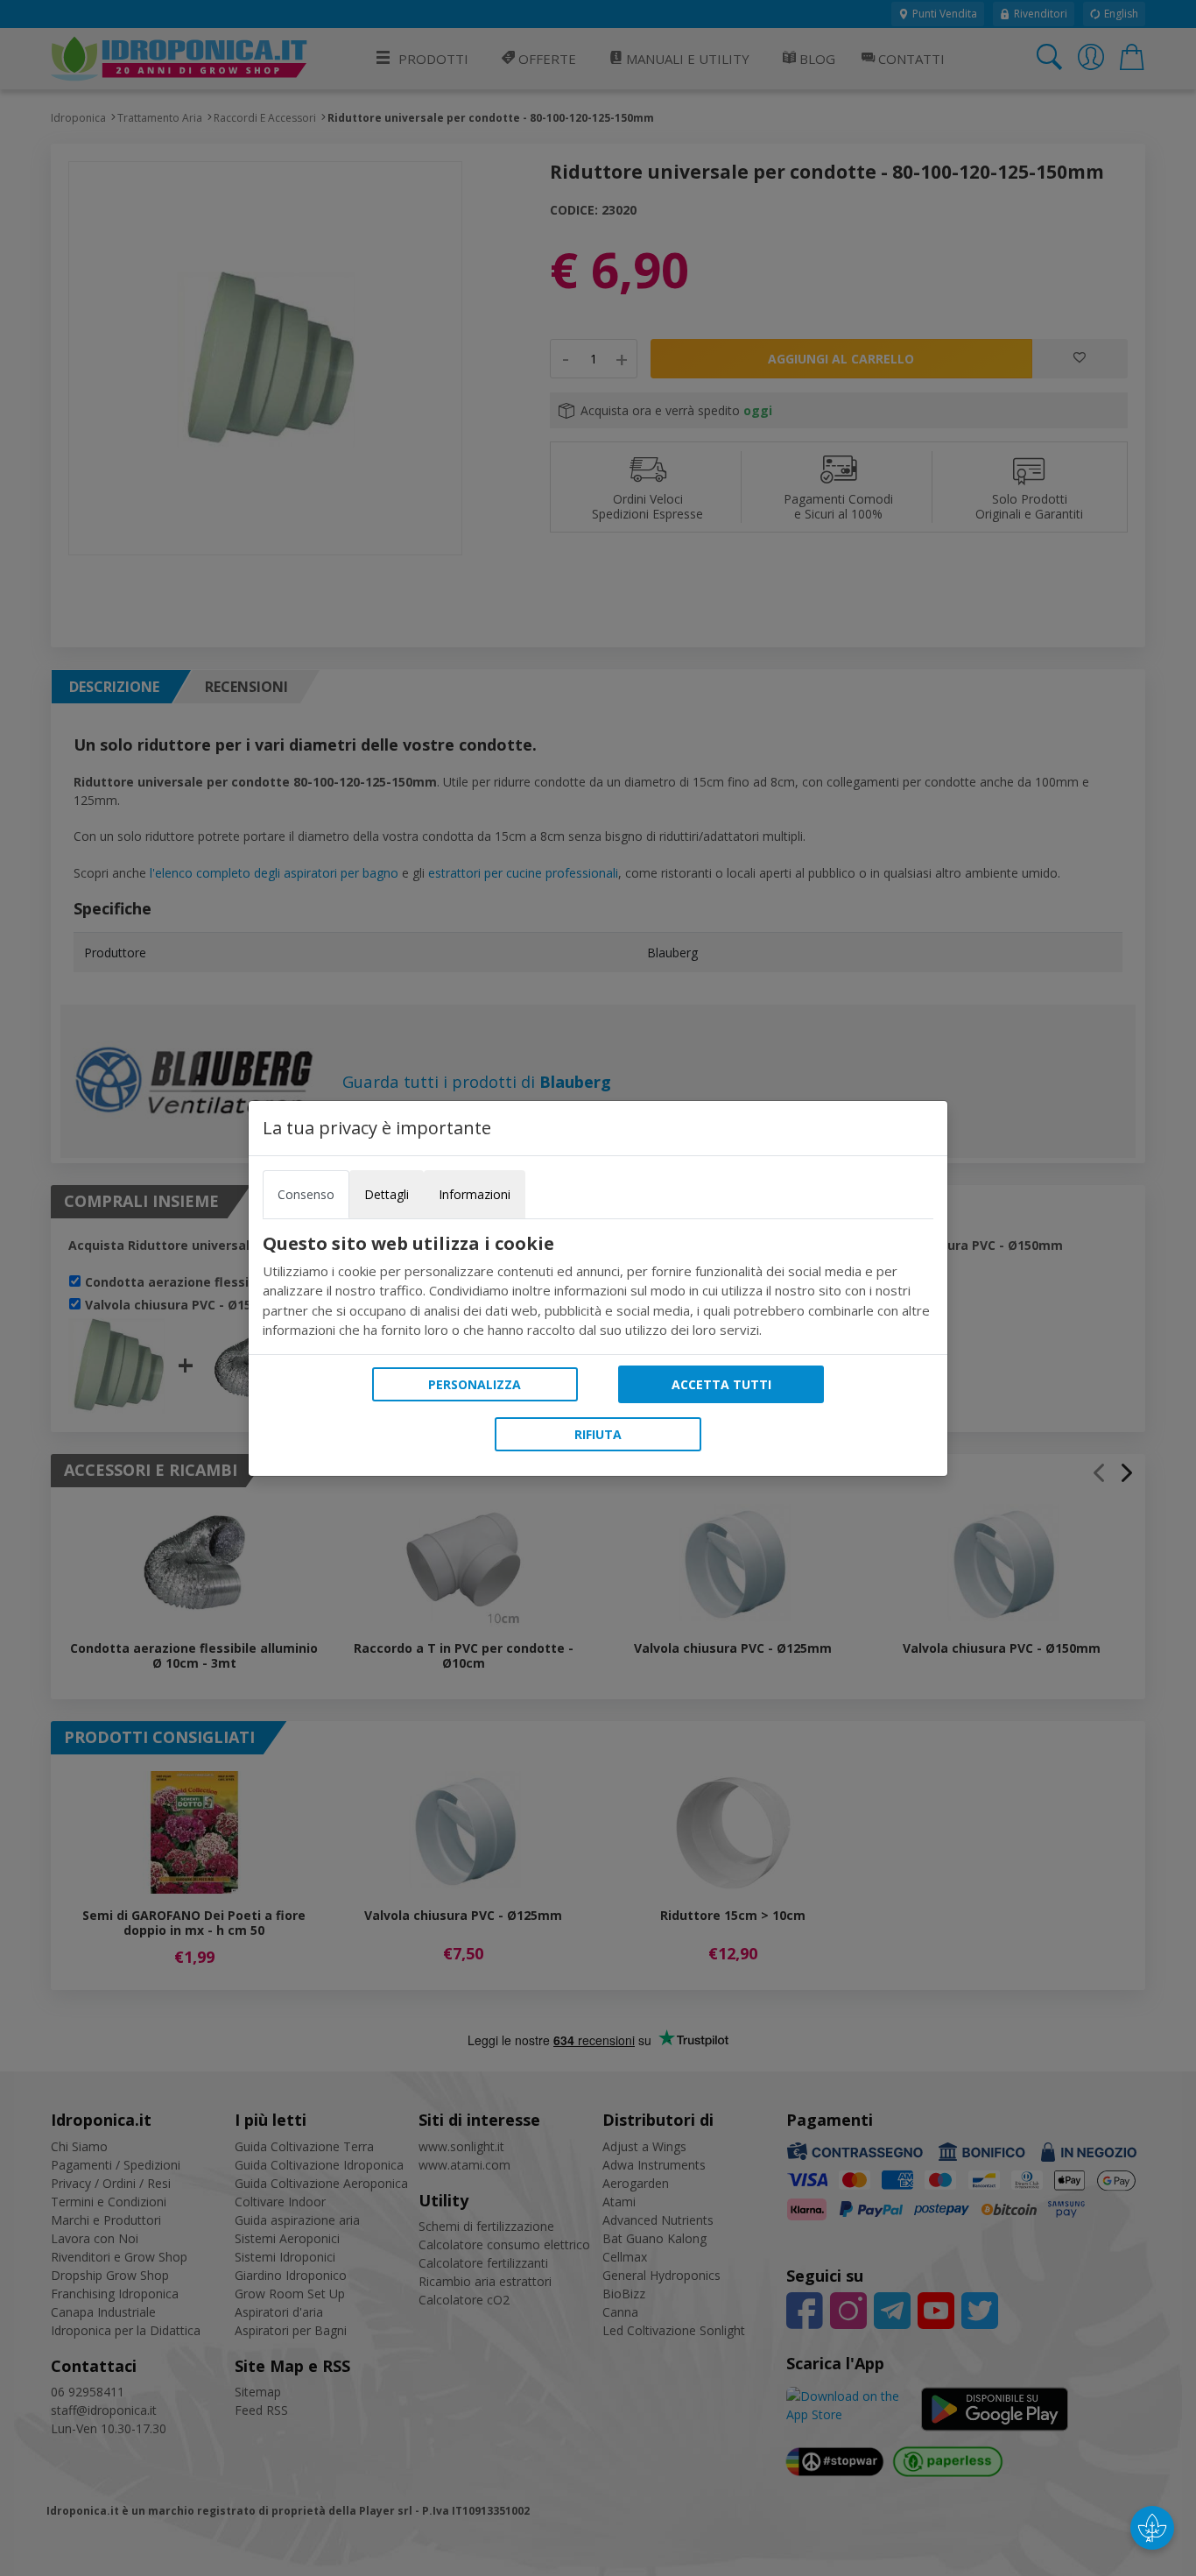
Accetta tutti (721, 1384)
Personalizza (475, 1384)
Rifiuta (598, 1434)
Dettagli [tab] (387, 1194)
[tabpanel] (598, 1287)
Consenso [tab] (306, 1194)
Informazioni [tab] (475, 1194)
